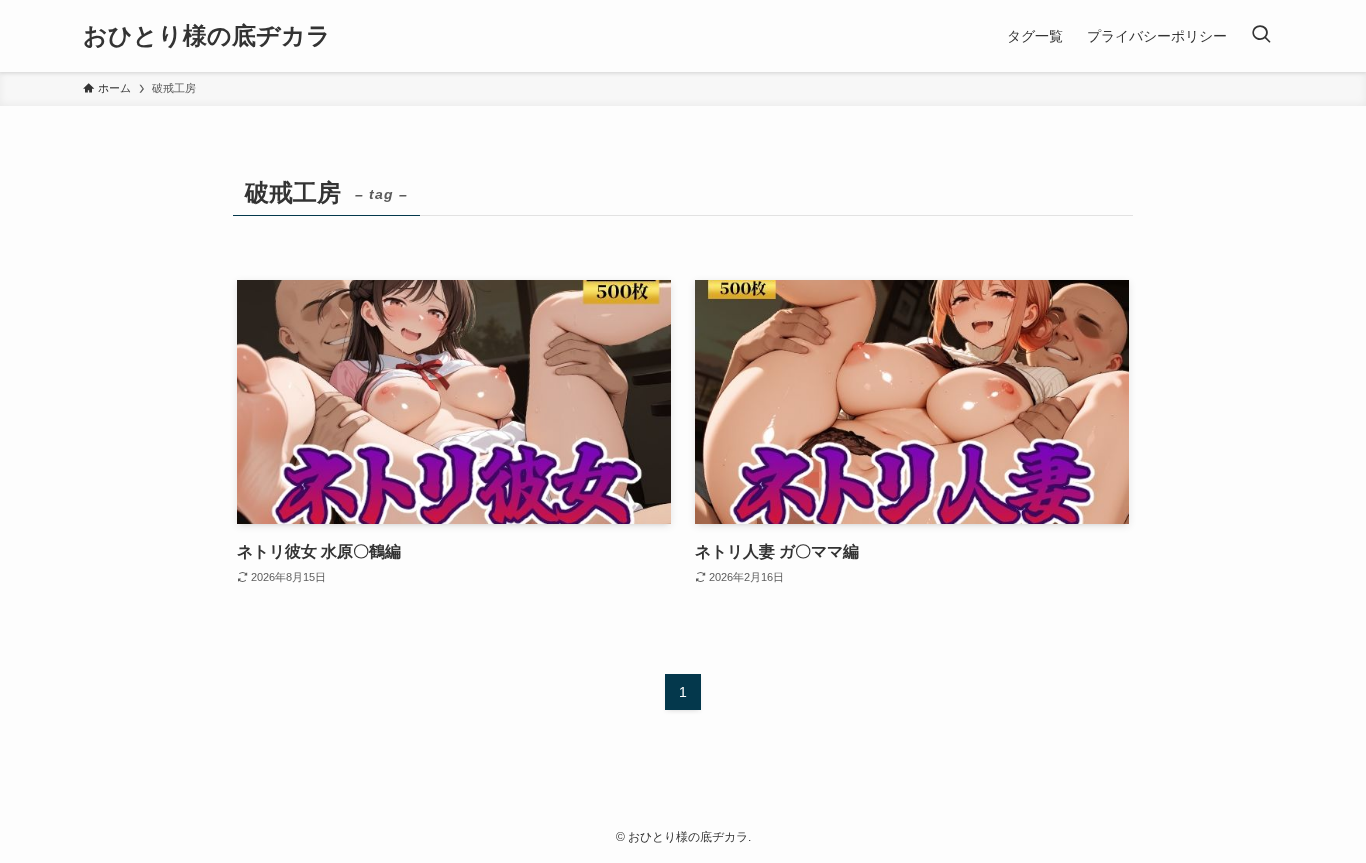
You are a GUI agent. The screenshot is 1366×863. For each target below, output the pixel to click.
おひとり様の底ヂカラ (207, 36)
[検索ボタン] (1261, 36)
